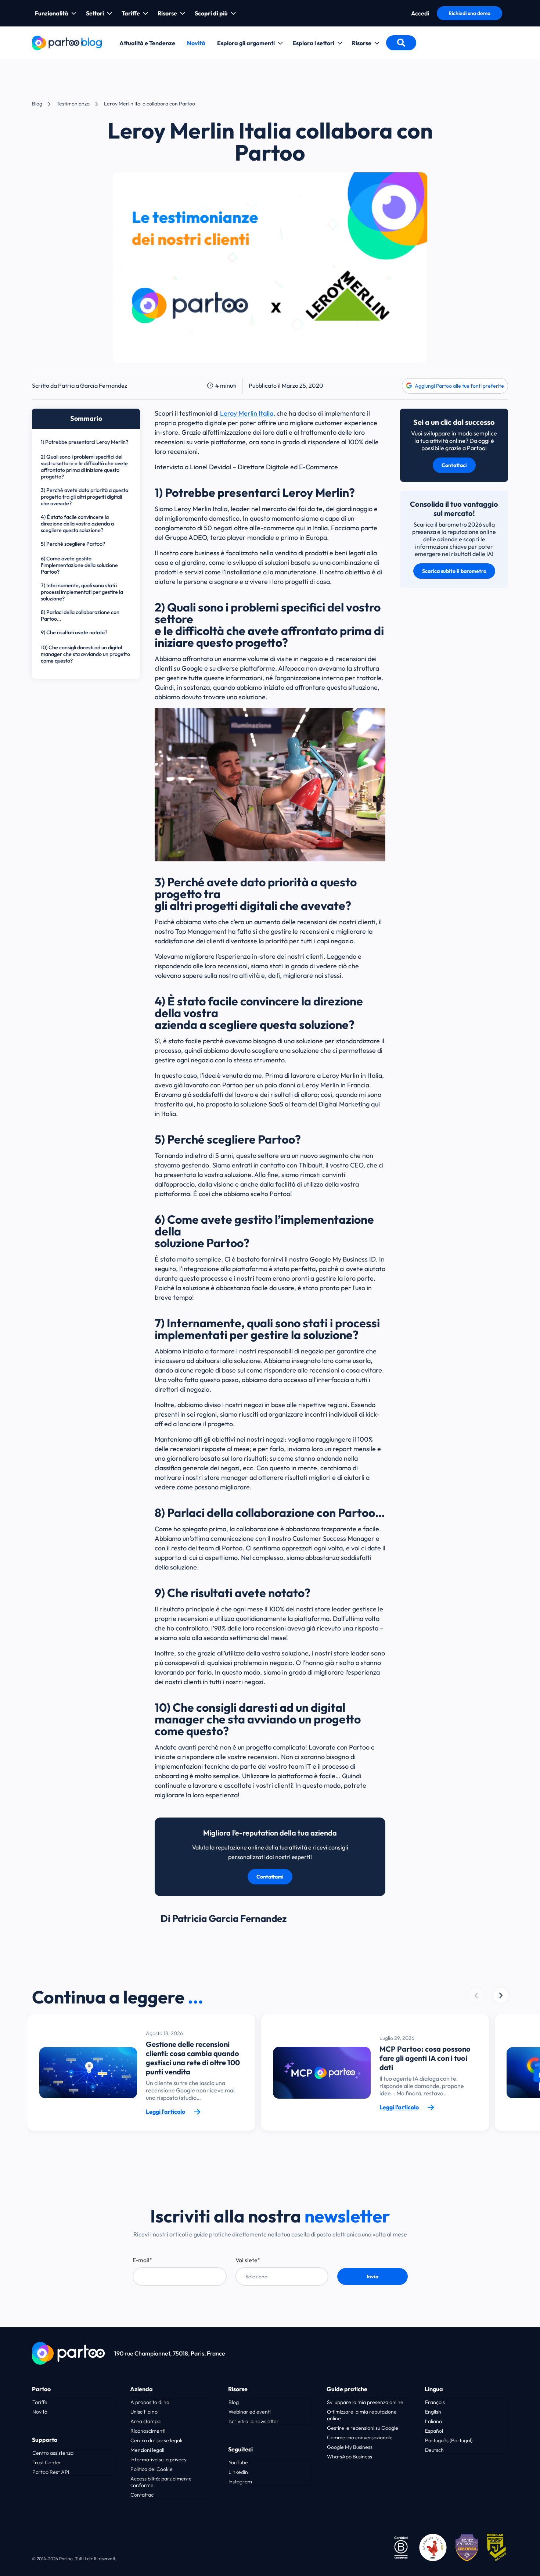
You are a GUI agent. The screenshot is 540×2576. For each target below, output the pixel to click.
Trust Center (47, 2462)
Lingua (434, 2389)
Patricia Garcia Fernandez (93, 385)
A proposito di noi (150, 2402)
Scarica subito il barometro (454, 571)
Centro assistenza (53, 2453)
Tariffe (131, 13)
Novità (196, 43)
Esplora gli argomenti (246, 43)
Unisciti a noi (145, 2412)
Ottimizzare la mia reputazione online (362, 2415)
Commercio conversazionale (360, 2437)
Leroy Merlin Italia (247, 413)
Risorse (167, 13)
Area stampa (145, 2421)
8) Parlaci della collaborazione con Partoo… (80, 616)
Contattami (270, 1877)
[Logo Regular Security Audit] (498, 2547)
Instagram (240, 2482)
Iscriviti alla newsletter (254, 2421)
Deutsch (434, 2450)
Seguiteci (240, 2449)
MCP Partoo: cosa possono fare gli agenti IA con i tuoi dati (425, 2058)
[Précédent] (501, 1995)
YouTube (238, 2462)
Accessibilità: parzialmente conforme (161, 2482)
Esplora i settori (313, 43)
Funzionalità (52, 13)
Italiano (433, 2421)
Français (435, 2402)
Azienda (141, 2389)
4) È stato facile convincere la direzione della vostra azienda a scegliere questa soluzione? (77, 524)
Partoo (41, 2389)
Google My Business (350, 2447)
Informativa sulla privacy (159, 2460)
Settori (95, 13)
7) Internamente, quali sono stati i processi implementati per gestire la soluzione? (82, 592)
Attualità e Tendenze (147, 43)
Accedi (420, 13)
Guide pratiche (347, 2389)
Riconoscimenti (148, 2431)
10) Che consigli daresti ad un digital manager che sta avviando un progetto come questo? (85, 654)
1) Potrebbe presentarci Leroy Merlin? (84, 442)
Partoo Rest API (51, 2472)
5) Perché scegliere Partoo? (73, 544)
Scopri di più (211, 13)
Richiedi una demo (469, 13)
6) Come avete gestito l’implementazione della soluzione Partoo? (79, 565)
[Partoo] (67, 42)
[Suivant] (476, 1995)
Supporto (45, 2440)
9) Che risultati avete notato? (75, 632)
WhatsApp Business (350, 2457)
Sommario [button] (86, 418)
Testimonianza (73, 104)
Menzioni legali (147, 2450)
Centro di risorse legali (156, 2440)
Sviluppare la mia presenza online (365, 2402)
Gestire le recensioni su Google (363, 2428)
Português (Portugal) (449, 2440)
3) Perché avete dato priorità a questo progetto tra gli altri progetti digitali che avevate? (84, 497)
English (433, 2412)
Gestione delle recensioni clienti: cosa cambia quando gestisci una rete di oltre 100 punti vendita (193, 2058)
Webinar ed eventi (250, 2412)
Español (434, 2431)
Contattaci (454, 465)
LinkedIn (238, 2472)
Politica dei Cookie (152, 2469)
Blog (37, 104)
